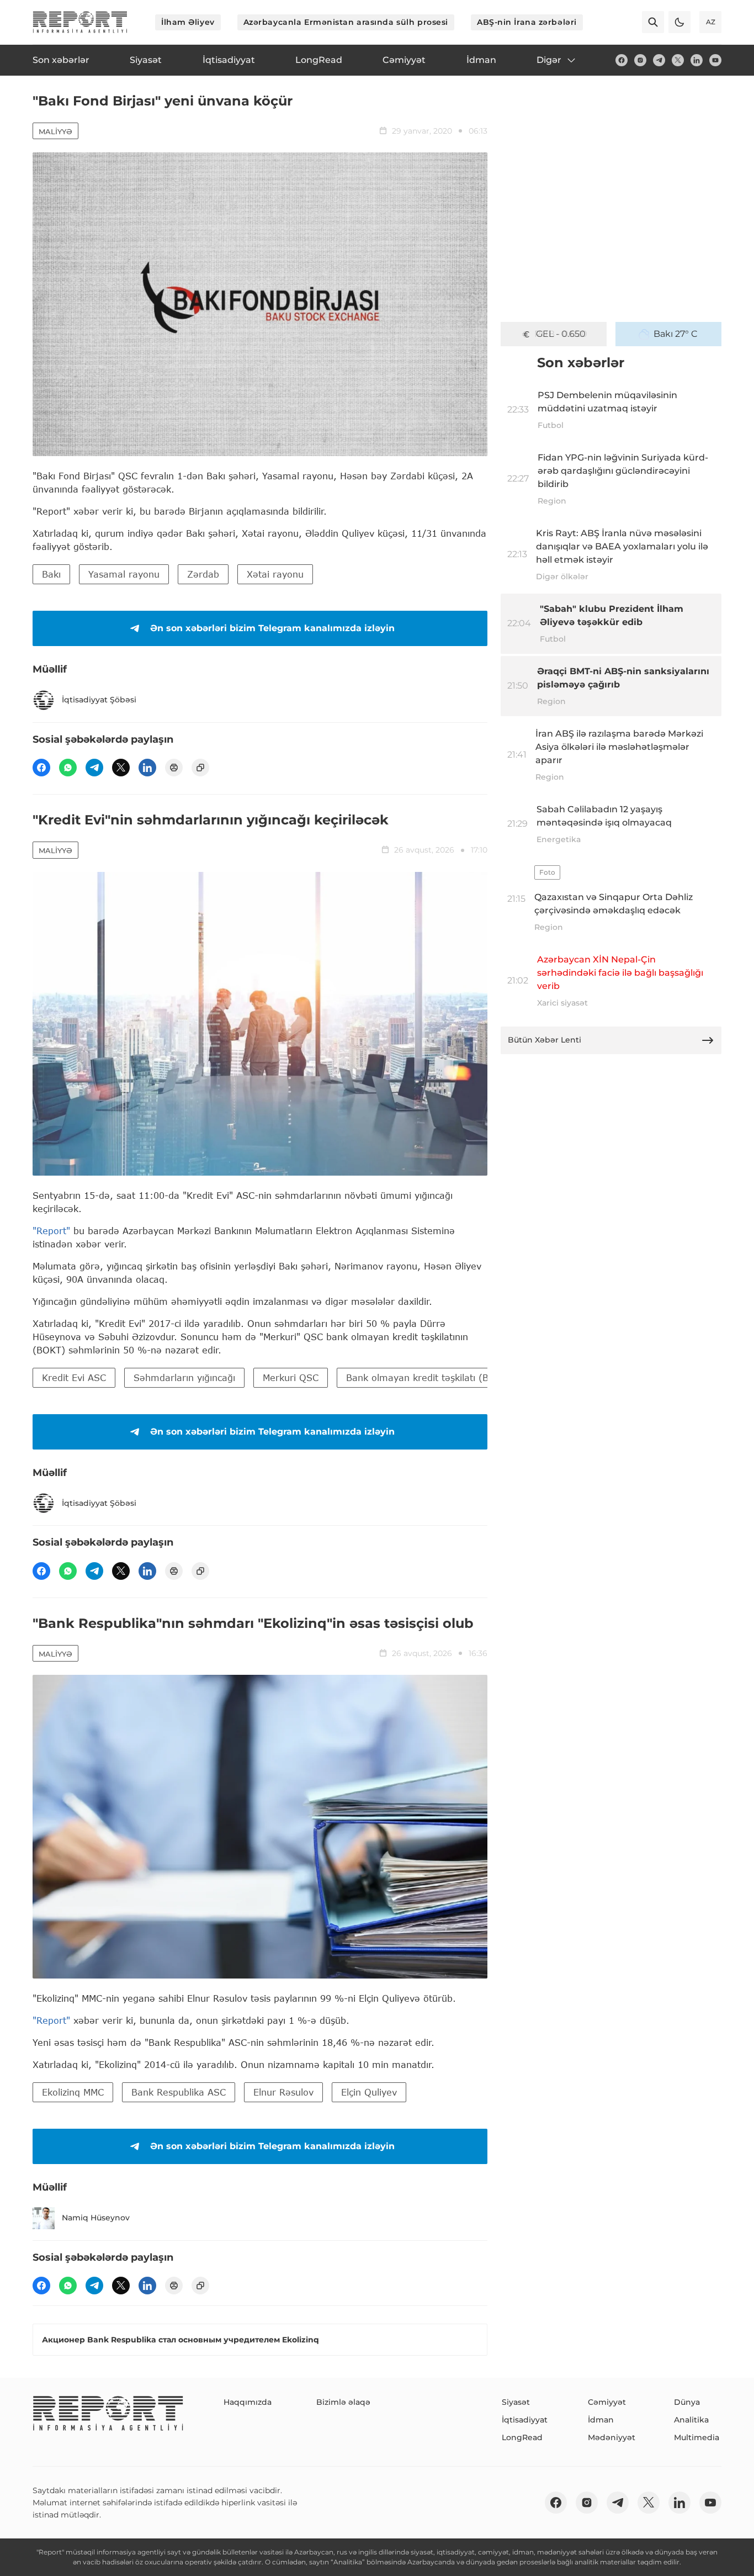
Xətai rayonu (275, 574)
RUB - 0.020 (561, 334)
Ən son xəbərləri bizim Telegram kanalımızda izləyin (272, 628)
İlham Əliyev (188, 22)
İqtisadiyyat (525, 2420)
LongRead (522, 2437)
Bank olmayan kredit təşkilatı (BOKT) (429, 1377)
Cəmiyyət (607, 2402)
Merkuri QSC (291, 1377)
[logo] (80, 22)
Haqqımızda (248, 2402)
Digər (549, 60)
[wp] (68, 768)
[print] (174, 768)
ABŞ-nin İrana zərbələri (527, 22)
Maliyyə (55, 131)
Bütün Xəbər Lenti (545, 1040)
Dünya (687, 2402)
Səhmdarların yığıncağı (184, 1377)
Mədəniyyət (612, 2437)
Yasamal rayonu (124, 574)
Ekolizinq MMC (73, 2092)
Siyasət (516, 2402)
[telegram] (659, 60)
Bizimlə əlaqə (343, 2402)
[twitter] (678, 60)
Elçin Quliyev (369, 2092)
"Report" (51, 1231)
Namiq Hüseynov (96, 2218)
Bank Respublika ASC (179, 2092)
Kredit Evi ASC (74, 1377)
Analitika (691, 2420)
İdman (601, 2420)
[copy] (200, 768)
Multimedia (697, 2437)
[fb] (622, 60)
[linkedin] (697, 60)
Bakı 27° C (676, 334)
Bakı (51, 574)
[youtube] (715, 60)
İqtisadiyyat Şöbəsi (99, 700)
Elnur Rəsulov (283, 2092)
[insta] (640, 60)
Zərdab (203, 574)
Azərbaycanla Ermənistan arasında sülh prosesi (346, 22)
